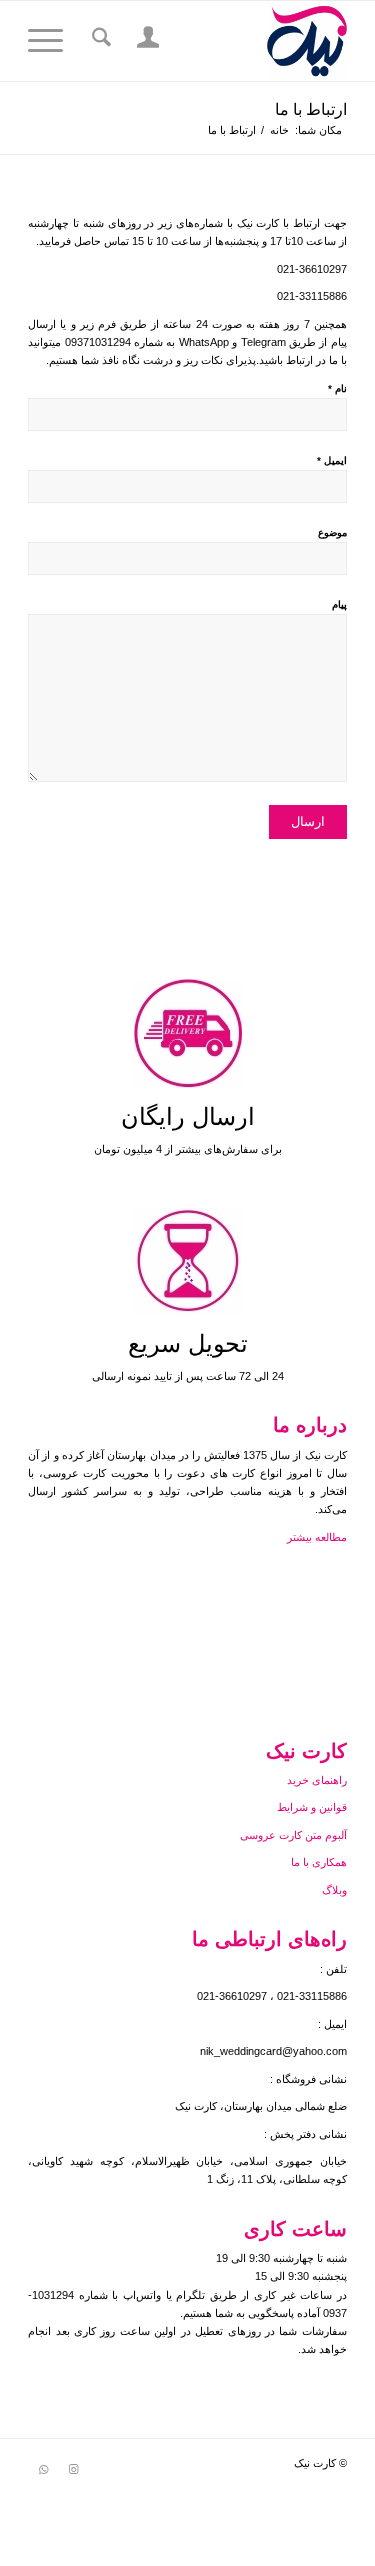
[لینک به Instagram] (73, 2469)
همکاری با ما (317, 1862)
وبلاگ (334, 1890)
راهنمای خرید (315, 1780)
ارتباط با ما (311, 109)
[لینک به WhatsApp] (43, 2469)
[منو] (52, 41)
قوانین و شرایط (312, 1807)
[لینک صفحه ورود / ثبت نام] (145, 41)
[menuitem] (145, 41)
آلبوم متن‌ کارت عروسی (292, 1835)
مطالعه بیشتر (315, 1537)
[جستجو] (98, 41)
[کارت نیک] (219, 41)
